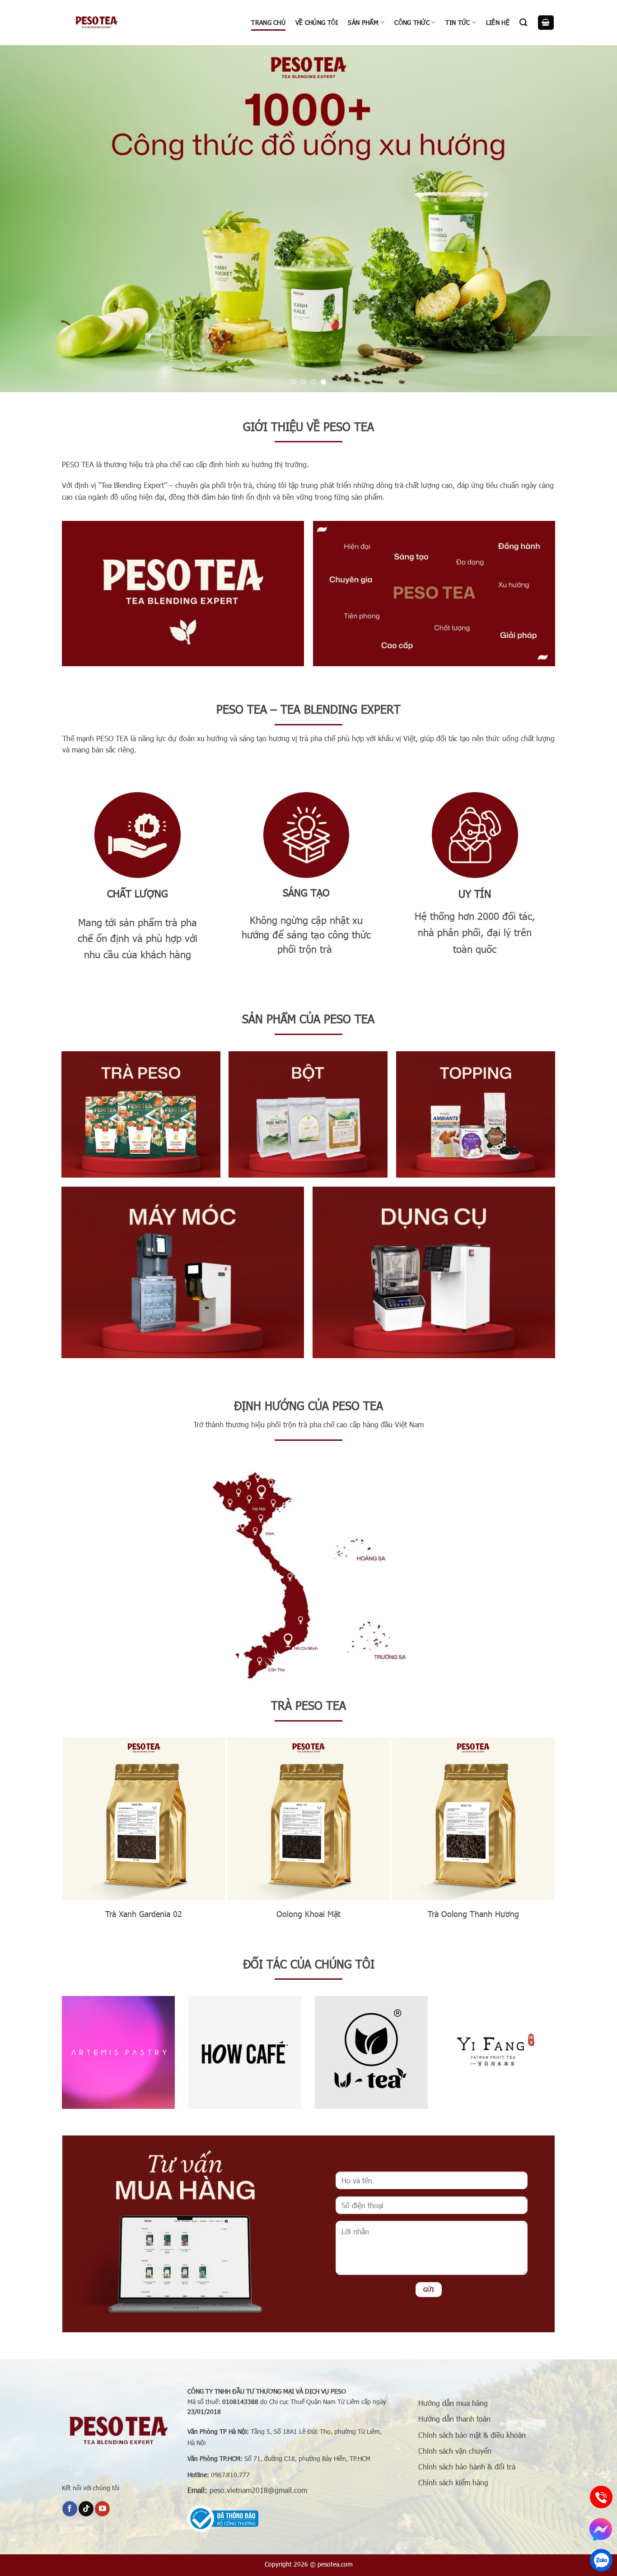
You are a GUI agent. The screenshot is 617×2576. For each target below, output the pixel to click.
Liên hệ (498, 22)
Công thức (412, 22)
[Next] (593, 218)
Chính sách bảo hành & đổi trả (467, 2467)
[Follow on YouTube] (102, 2509)
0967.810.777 (230, 2474)
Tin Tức (458, 22)
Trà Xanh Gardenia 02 (144, 1913)
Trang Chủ (268, 22)
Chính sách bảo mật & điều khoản (472, 2434)
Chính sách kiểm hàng (453, 2482)
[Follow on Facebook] (70, 2509)
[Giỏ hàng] (546, 23)
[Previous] (24, 218)
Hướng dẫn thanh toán (454, 2419)
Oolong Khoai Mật (308, 1913)
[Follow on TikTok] (86, 2509)
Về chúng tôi (317, 22)
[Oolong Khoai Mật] (309, 1819)
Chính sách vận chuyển (455, 2450)
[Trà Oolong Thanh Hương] (473, 1819)
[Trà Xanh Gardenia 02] (144, 1819)
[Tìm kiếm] (523, 23)
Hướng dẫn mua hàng (453, 2403)
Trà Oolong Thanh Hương (473, 1913)
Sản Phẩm (363, 22)
